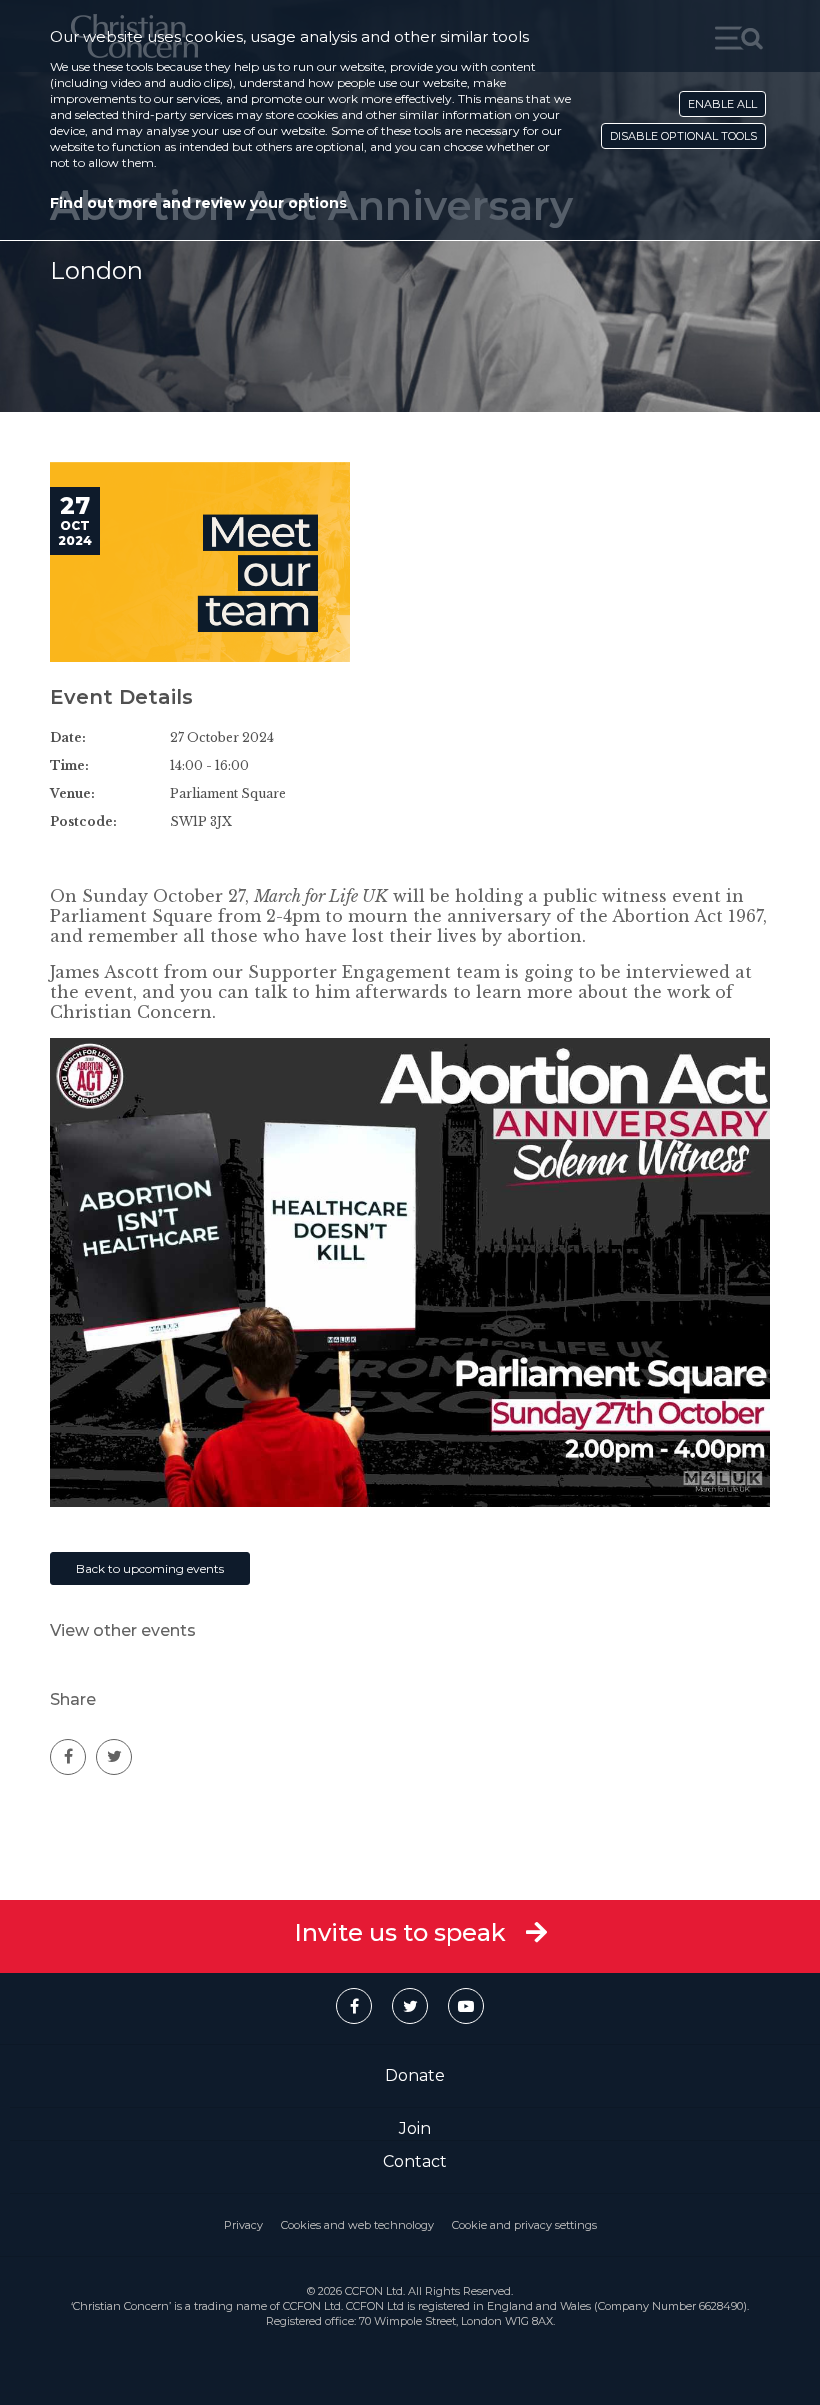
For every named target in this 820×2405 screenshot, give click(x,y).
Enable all (722, 104)
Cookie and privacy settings (524, 2225)
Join (415, 2128)
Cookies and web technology (357, 2225)
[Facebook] (354, 2006)
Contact (415, 2161)
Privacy (243, 2225)
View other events (123, 1630)
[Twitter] (410, 2006)
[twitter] (114, 1757)
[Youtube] (466, 2006)
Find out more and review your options (198, 203)
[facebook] (68, 1757)
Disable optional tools (683, 136)
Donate (415, 2075)
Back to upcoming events (150, 1568)
